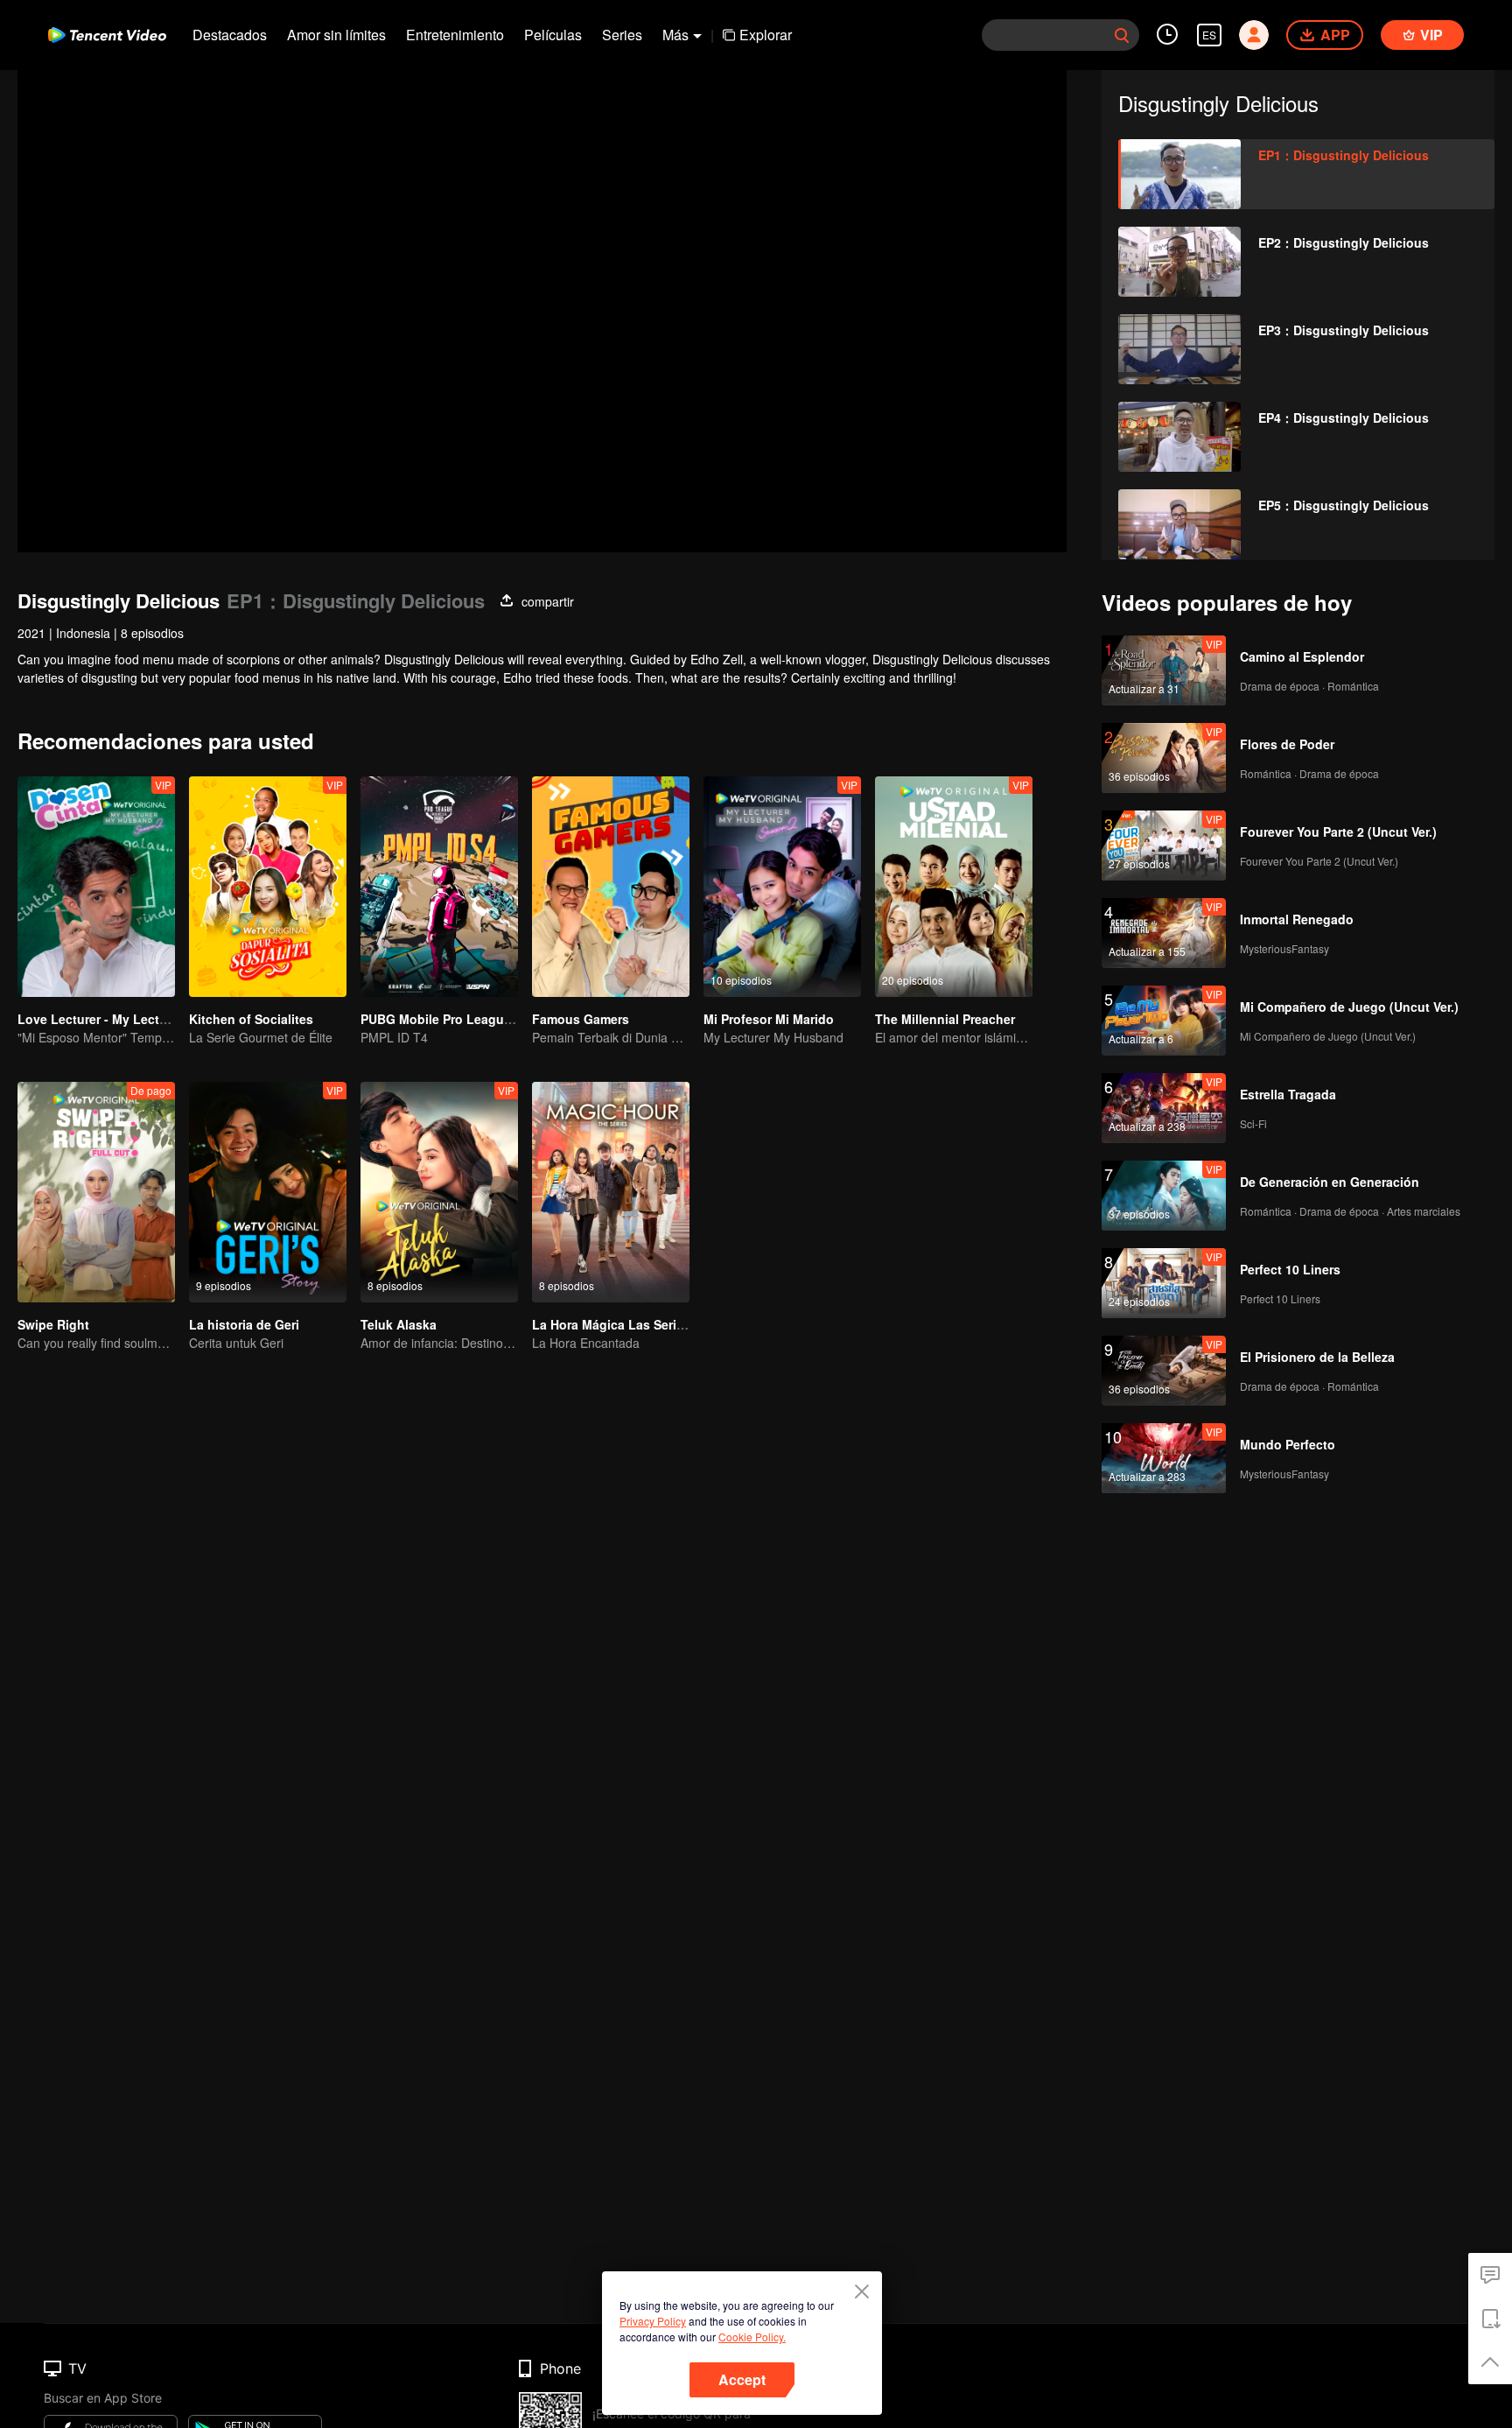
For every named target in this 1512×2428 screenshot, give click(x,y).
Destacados (230, 35)
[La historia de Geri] (268, 1192)
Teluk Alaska (399, 1324)
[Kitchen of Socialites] (268, 887)
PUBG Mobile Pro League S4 (445, 1019)
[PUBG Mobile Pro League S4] (439, 887)
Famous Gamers (581, 1019)
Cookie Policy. (752, 2337)
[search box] (1122, 35)
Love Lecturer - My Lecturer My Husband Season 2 (169, 1019)
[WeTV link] (107, 35)
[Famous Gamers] (611, 887)
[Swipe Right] (96, 1192)
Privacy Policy (653, 2321)
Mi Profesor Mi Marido (769, 1019)
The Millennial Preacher (945, 1019)
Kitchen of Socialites (251, 1019)
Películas (553, 35)
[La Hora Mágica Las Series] (611, 1192)
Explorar (766, 35)
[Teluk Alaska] (439, 1192)
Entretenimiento (455, 35)
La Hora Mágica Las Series (611, 1324)
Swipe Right (53, 1324)
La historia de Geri (244, 1324)
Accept (742, 2379)
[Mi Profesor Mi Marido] (782, 887)
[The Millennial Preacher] (954, 887)
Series (622, 35)
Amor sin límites (336, 35)
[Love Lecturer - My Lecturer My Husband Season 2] (96, 887)
